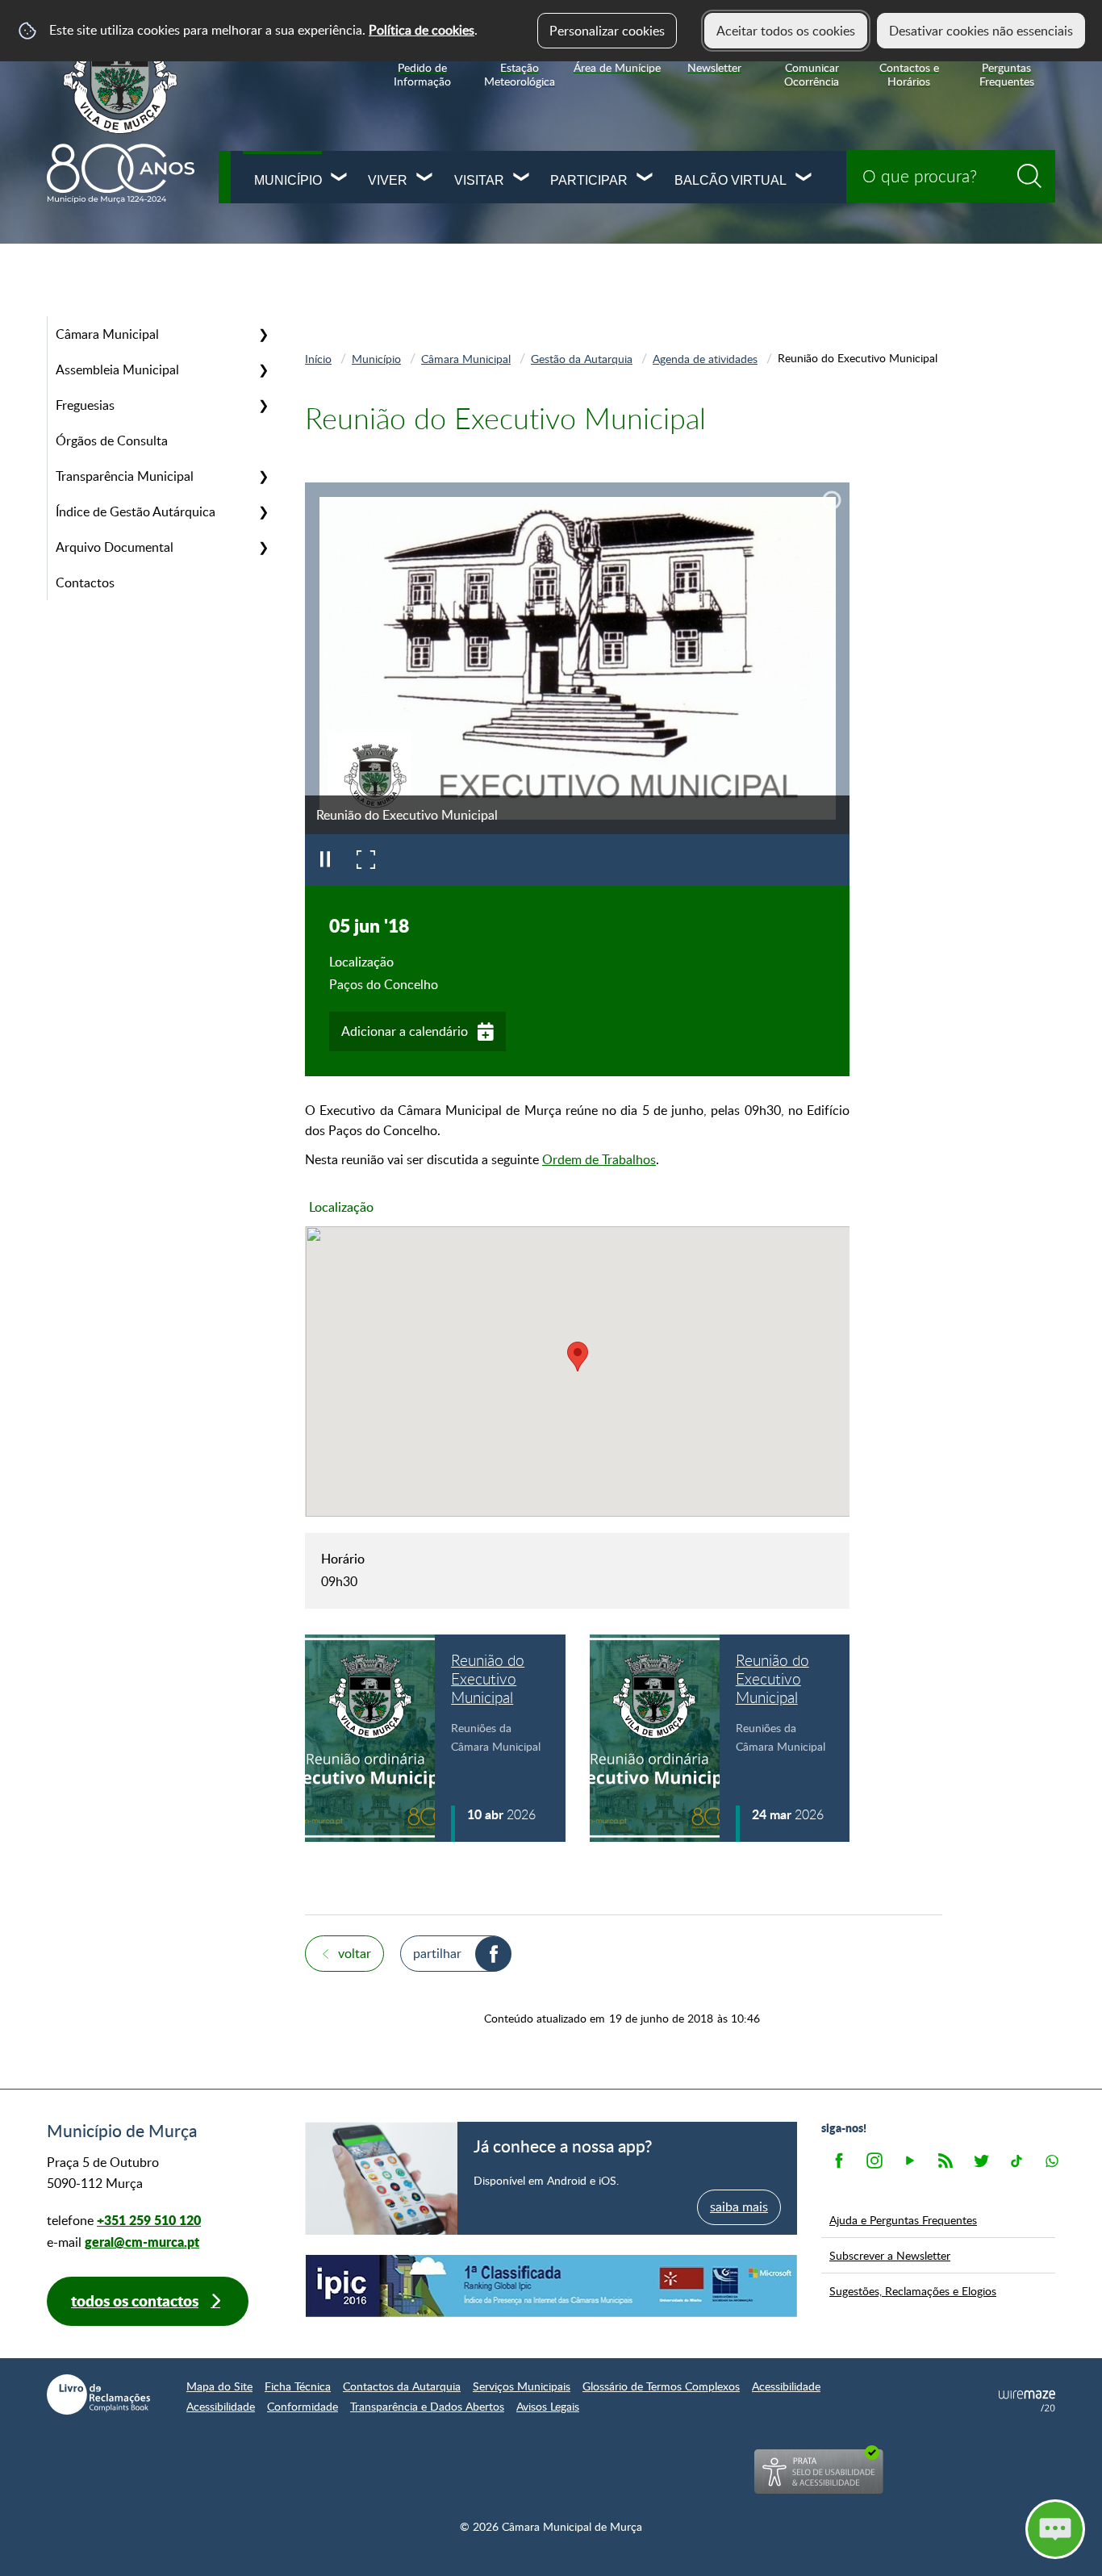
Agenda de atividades (705, 358)
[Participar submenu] (645, 179)
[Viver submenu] (425, 179)
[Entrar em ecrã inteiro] (365, 860)
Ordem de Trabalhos (599, 1159)
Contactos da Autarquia (402, 2386)
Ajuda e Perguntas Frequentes (903, 2219)
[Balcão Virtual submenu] (804, 179)
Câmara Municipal (107, 334)
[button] (578, 1357)
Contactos (85, 582)
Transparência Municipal (125, 476)
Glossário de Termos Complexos (661, 2386)
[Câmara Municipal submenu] (263, 334)
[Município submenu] (340, 179)
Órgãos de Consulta (112, 440)
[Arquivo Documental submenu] (263, 547)
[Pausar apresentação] (325, 860)
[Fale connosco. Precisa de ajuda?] (914, 2528)
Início (318, 358)
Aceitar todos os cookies (786, 31)
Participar (589, 180)
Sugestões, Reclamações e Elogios (913, 2290)
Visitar (479, 180)
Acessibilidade (786, 2386)
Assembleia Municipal (117, 369)
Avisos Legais (548, 2406)
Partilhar (437, 1953)
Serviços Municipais (522, 2386)
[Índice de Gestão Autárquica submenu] (263, 511)
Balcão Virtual (730, 180)
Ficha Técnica (298, 2386)
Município (288, 180)
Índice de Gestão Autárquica (136, 511)
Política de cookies (422, 30)
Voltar (355, 1953)
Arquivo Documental (115, 547)
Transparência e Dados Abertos (427, 2406)
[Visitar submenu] (522, 179)
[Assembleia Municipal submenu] (263, 369)
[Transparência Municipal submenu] (263, 476)
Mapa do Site (219, 2386)
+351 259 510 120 (149, 2220)
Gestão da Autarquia (582, 358)
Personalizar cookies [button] (607, 31)
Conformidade (303, 2406)
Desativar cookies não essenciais (981, 31)
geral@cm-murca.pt (142, 2242)
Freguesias (85, 405)
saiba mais (739, 2207)
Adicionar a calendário (405, 1031)
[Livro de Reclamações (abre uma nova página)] (98, 2394)
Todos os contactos (135, 2300)
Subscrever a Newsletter (890, 2255)
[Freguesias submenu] (263, 405)
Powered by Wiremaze (1027, 2401)
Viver (388, 180)
